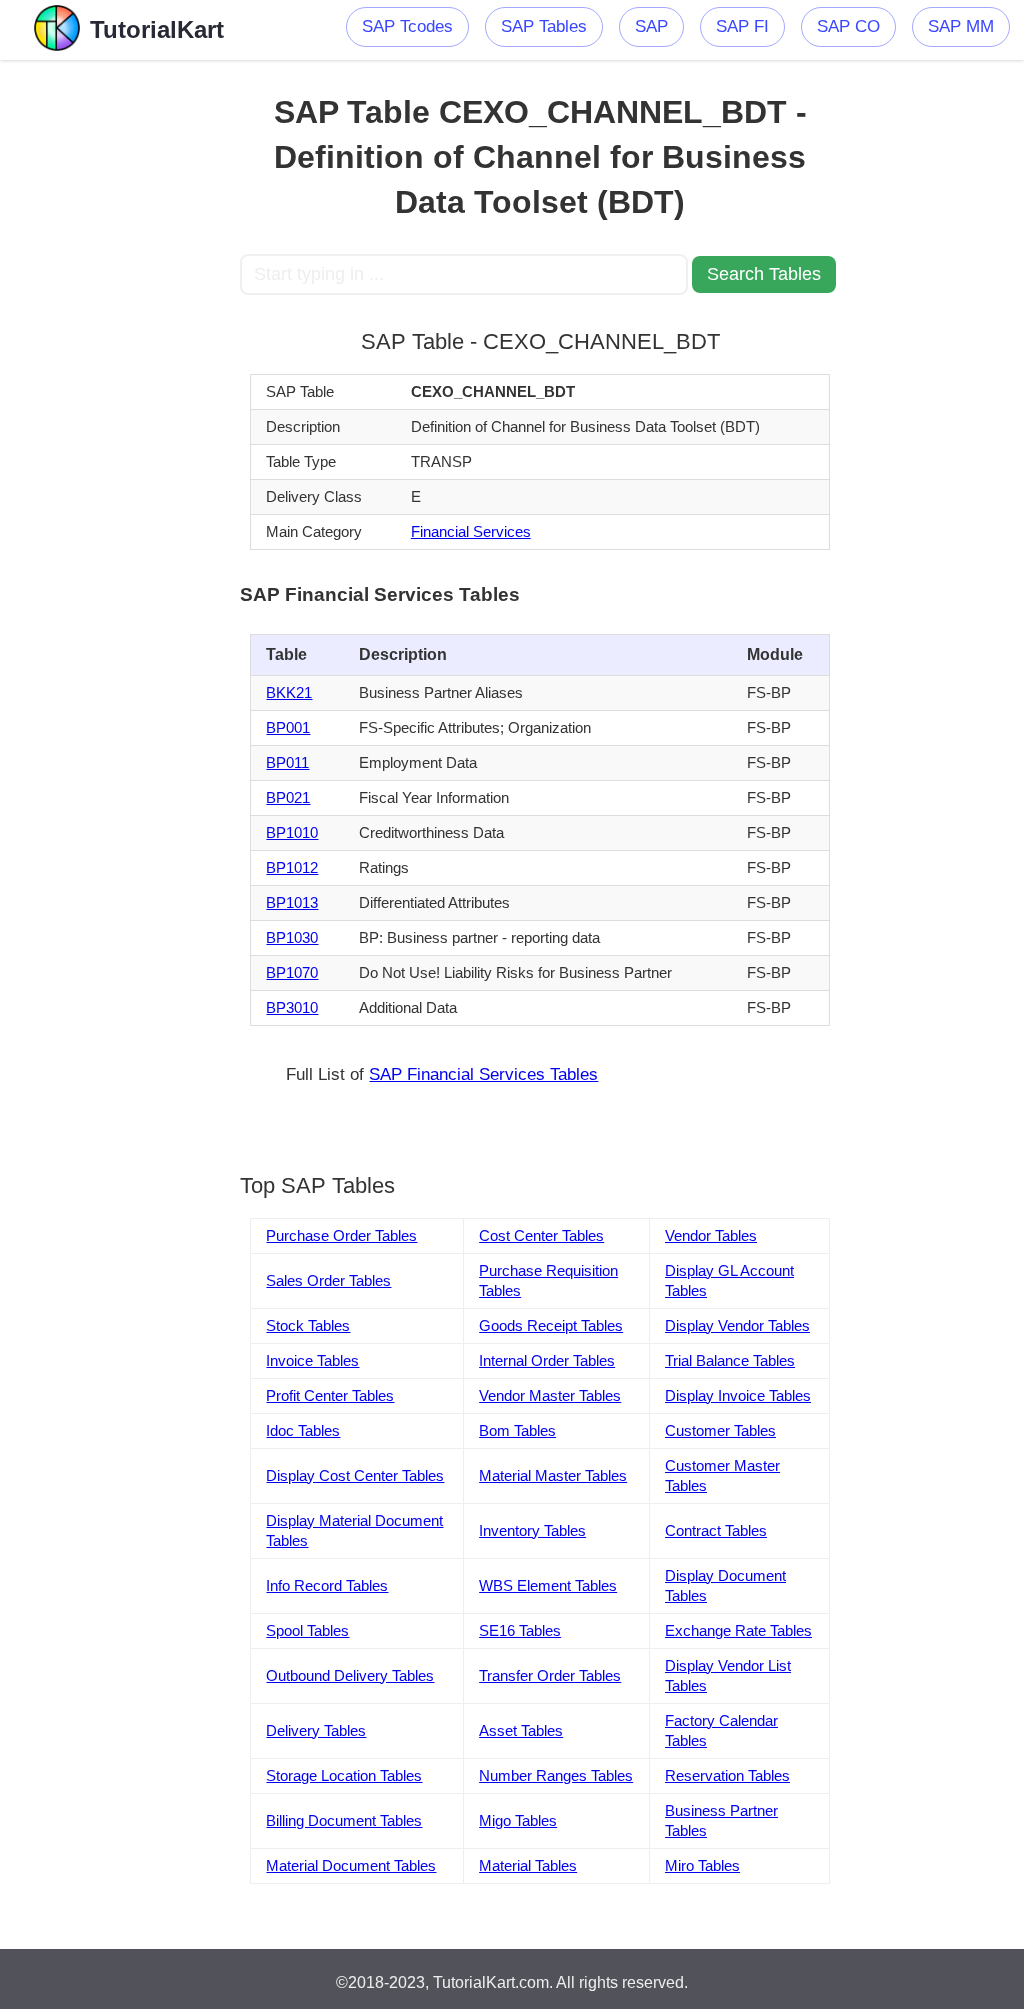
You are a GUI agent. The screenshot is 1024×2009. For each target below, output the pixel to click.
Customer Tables (720, 1430)
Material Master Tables (553, 1475)
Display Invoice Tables (738, 1395)
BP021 (288, 797)
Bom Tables (517, 1430)
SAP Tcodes (407, 26)
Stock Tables (308, 1325)
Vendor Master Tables (550, 1395)
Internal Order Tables (547, 1360)
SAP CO (848, 26)
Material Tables (528, 1865)
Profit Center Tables (330, 1395)
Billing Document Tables (344, 1820)
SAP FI (742, 26)
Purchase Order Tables (341, 1235)
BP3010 (292, 1007)
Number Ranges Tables (556, 1775)
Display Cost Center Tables (355, 1475)
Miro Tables (702, 1865)
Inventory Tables (532, 1530)
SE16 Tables (520, 1630)
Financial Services (471, 531)
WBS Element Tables (548, 1585)
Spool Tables (307, 1630)
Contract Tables (716, 1530)
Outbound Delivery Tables (350, 1675)
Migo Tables (518, 1820)
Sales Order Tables (328, 1280)
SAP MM (961, 26)
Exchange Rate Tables (738, 1630)
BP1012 (292, 867)
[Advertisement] (120, 360)
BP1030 (292, 937)
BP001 (288, 727)
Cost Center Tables (541, 1235)
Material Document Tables (351, 1865)
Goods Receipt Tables (551, 1325)
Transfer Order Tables (550, 1675)
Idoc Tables (303, 1430)
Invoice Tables (312, 1360)
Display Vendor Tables (737, 1325)
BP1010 (292, 832)
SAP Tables (544, 26)
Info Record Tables (327, 1585)
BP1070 (292, 972)
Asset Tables (521, 1730)
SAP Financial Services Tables (483, 1074)
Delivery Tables (316, 1730)
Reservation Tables (727, 1775)
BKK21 (289, 692)
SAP (651, 26)
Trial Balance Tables (730, 1360)
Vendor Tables (711, 1235)
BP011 (287, 762)
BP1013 (292, 902)
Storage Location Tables (344, 1775)
